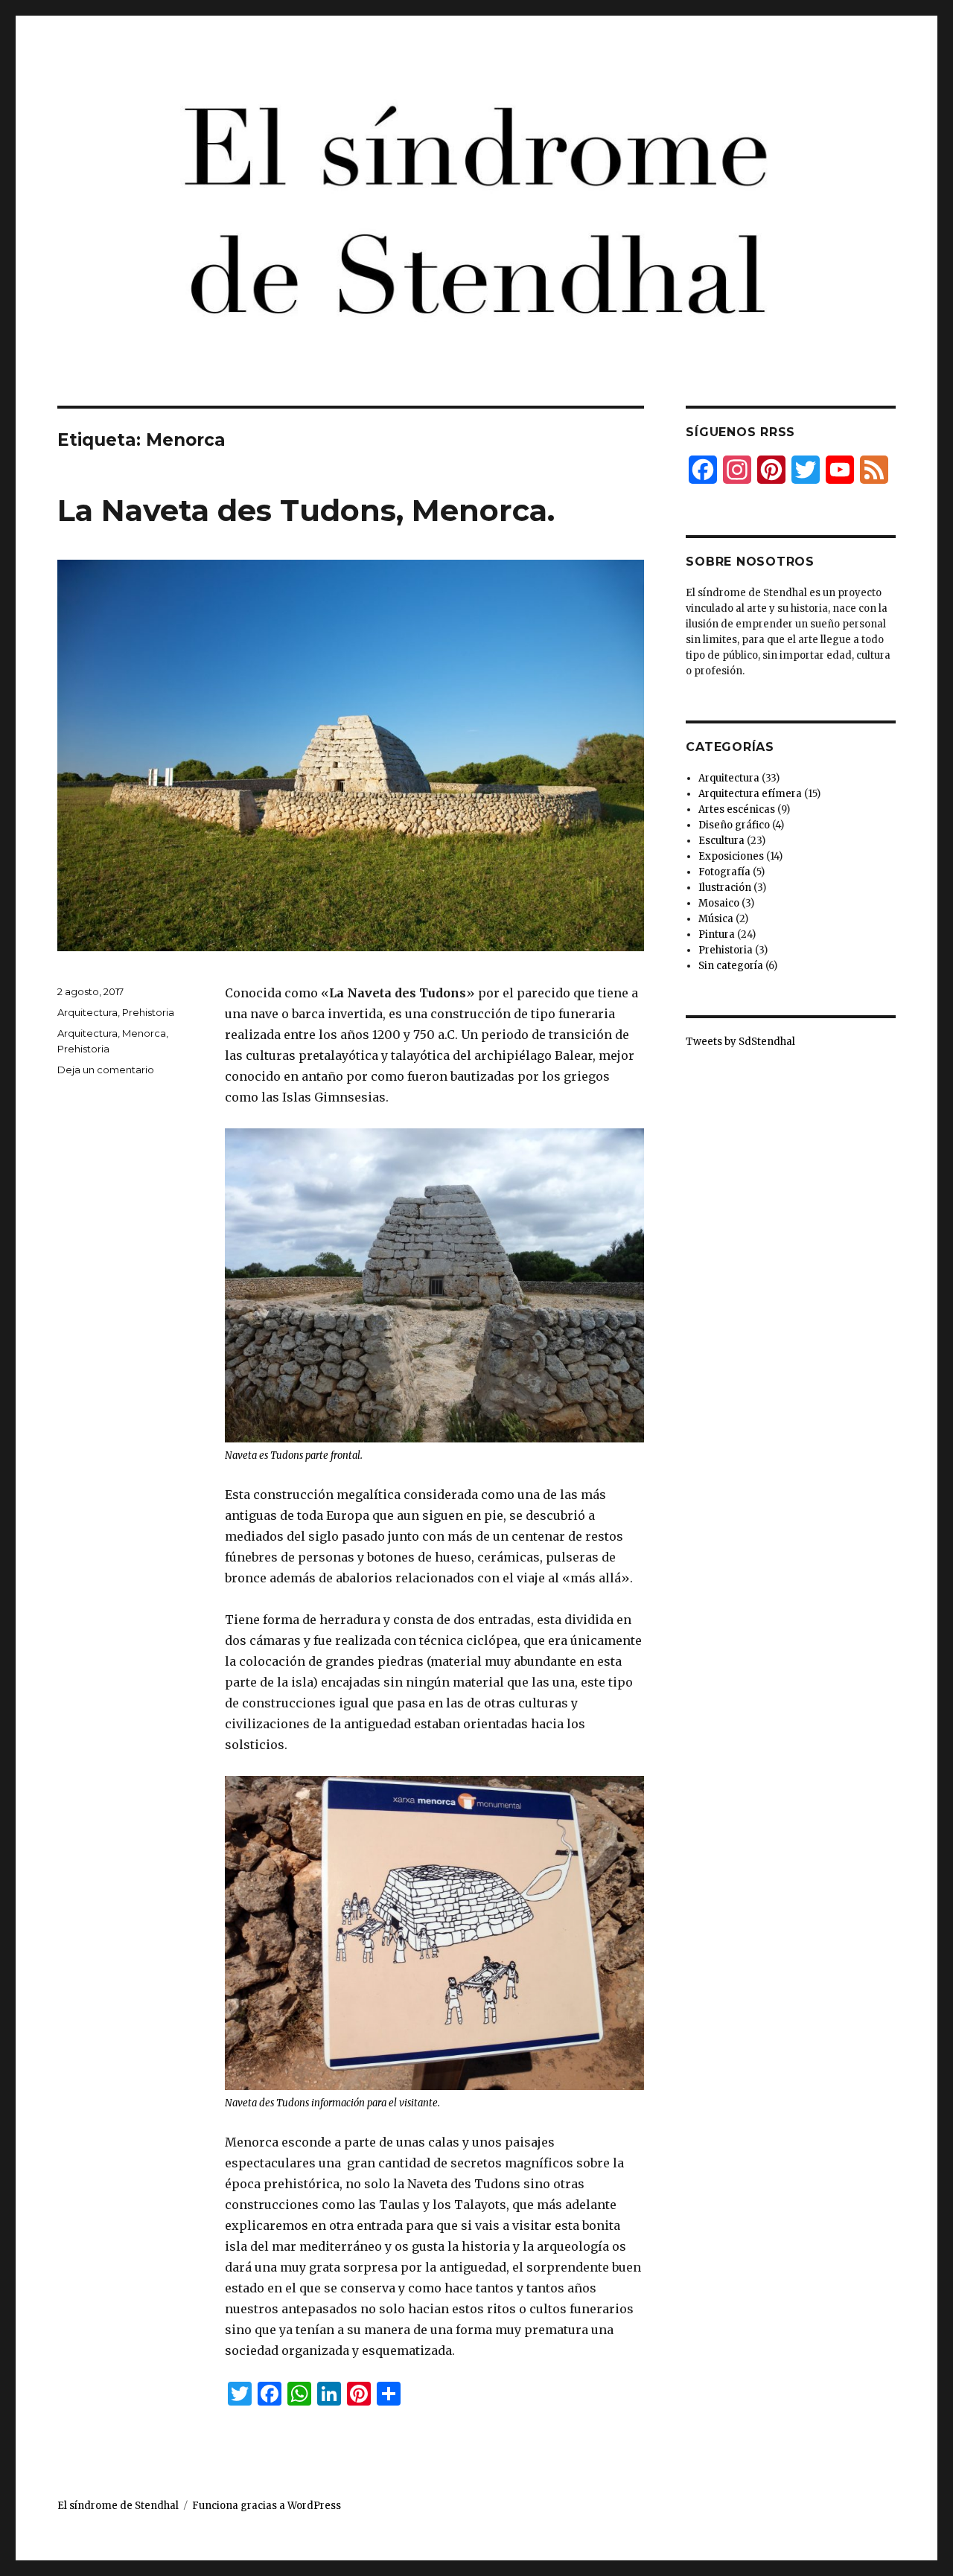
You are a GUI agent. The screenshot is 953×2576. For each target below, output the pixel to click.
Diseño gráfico (734, 825)
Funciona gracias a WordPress (267, 2506)
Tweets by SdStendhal (740, 1042)
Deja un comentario (106, 1070)
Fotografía (724, 872)
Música (716, 919)
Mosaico (719, 903)
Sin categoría (731, 966)
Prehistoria (148, 1012)
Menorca (144, 1033)
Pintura (717, 934)
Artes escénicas (737, 809)
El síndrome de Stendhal (118, 2506)
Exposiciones (731, 856)
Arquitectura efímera (750, 794)
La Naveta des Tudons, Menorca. (306, 510)
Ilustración (725, 888)
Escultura (721, 841)
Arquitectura (87, 1012)
